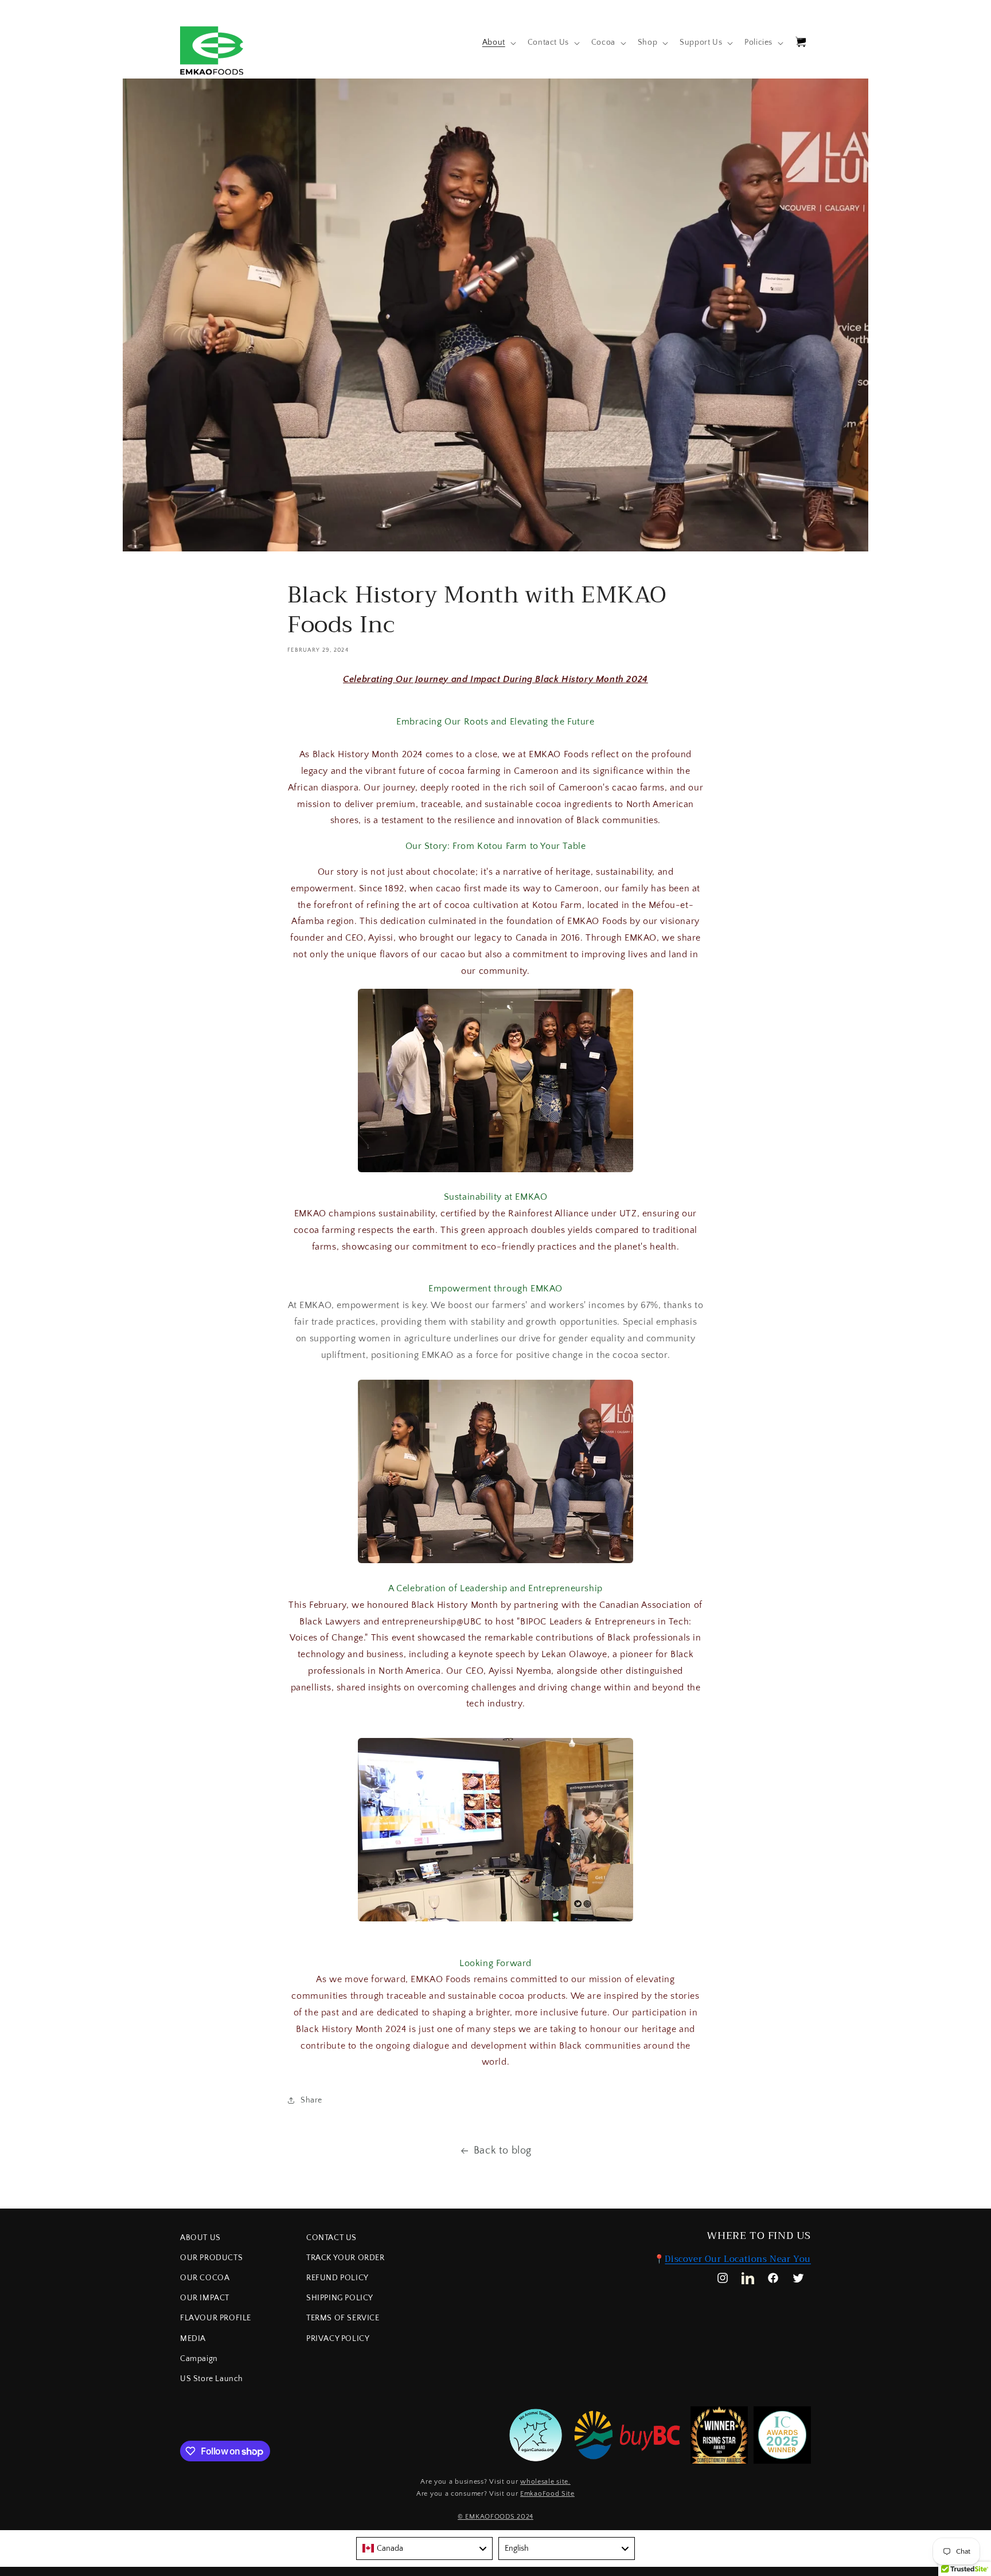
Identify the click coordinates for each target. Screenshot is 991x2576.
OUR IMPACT (205, 2298)
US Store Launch (212, 2379)
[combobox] (424, 2548)
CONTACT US (331, 2238)
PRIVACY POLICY (338, 2339)
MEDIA (193, 2339)
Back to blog (503, 2151)
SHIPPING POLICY (340, 2298)
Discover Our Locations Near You (738, 2259)
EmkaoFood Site (547, 2494)
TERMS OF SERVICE (343, 2318)
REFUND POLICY (338, 2278)
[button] (498, 42)
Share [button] (311, 2100)
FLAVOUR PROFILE (216, 2318)
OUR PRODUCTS (211, 2258)
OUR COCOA (205, 2278)
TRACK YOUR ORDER (346, 2258)
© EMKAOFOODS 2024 (495, 2517)
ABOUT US (200, 2238)
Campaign (199, 2359)
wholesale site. (545, 2482)
